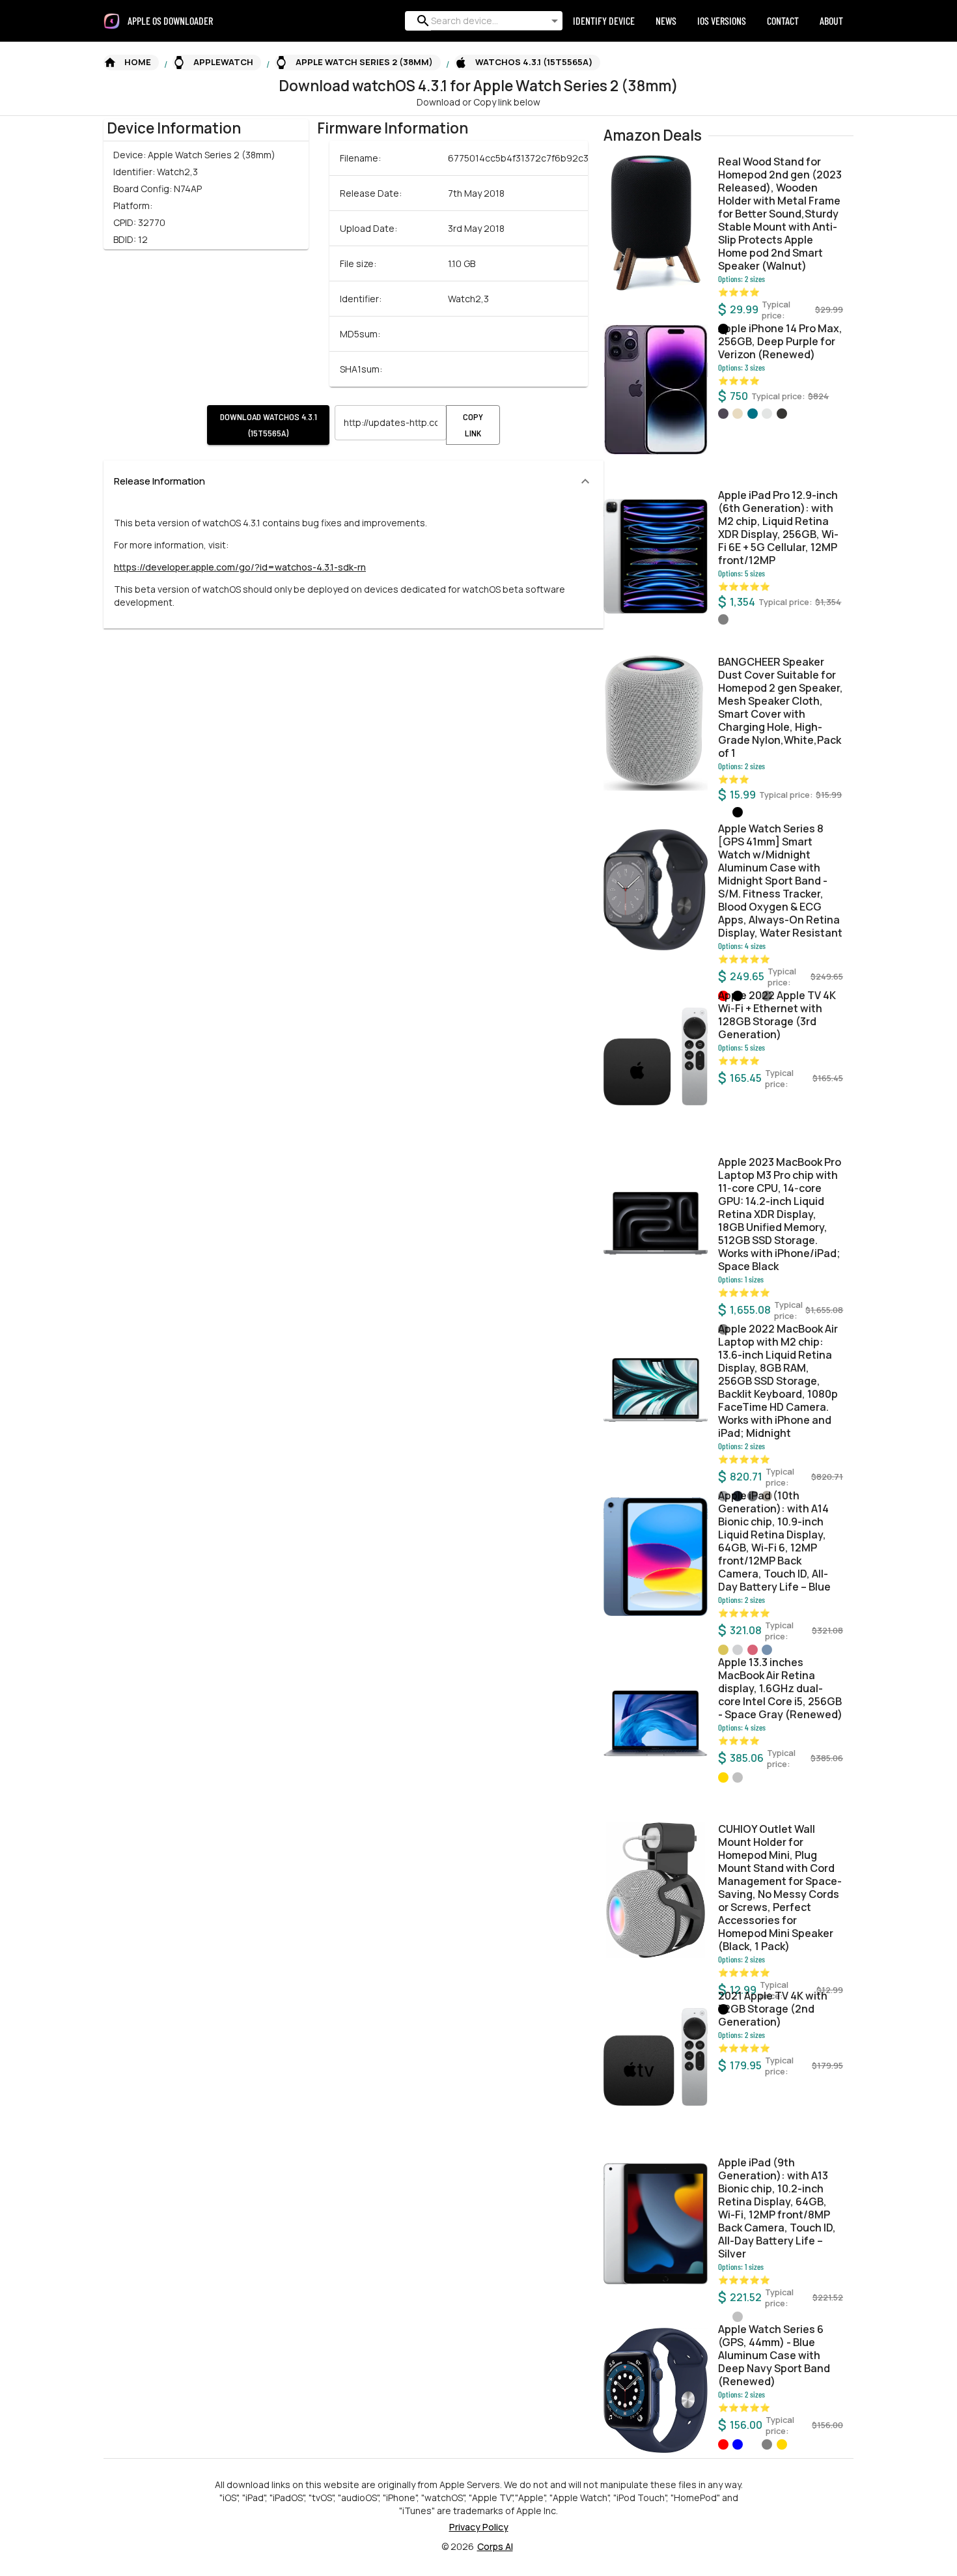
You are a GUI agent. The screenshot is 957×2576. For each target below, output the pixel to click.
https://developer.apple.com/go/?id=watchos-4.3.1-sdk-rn (240, 567)
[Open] (555, 21)
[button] (131, 63)
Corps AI (495, 2546)
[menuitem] (175, 21)
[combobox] (481, 21)
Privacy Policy (479, 2527)
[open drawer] (112, 21)
